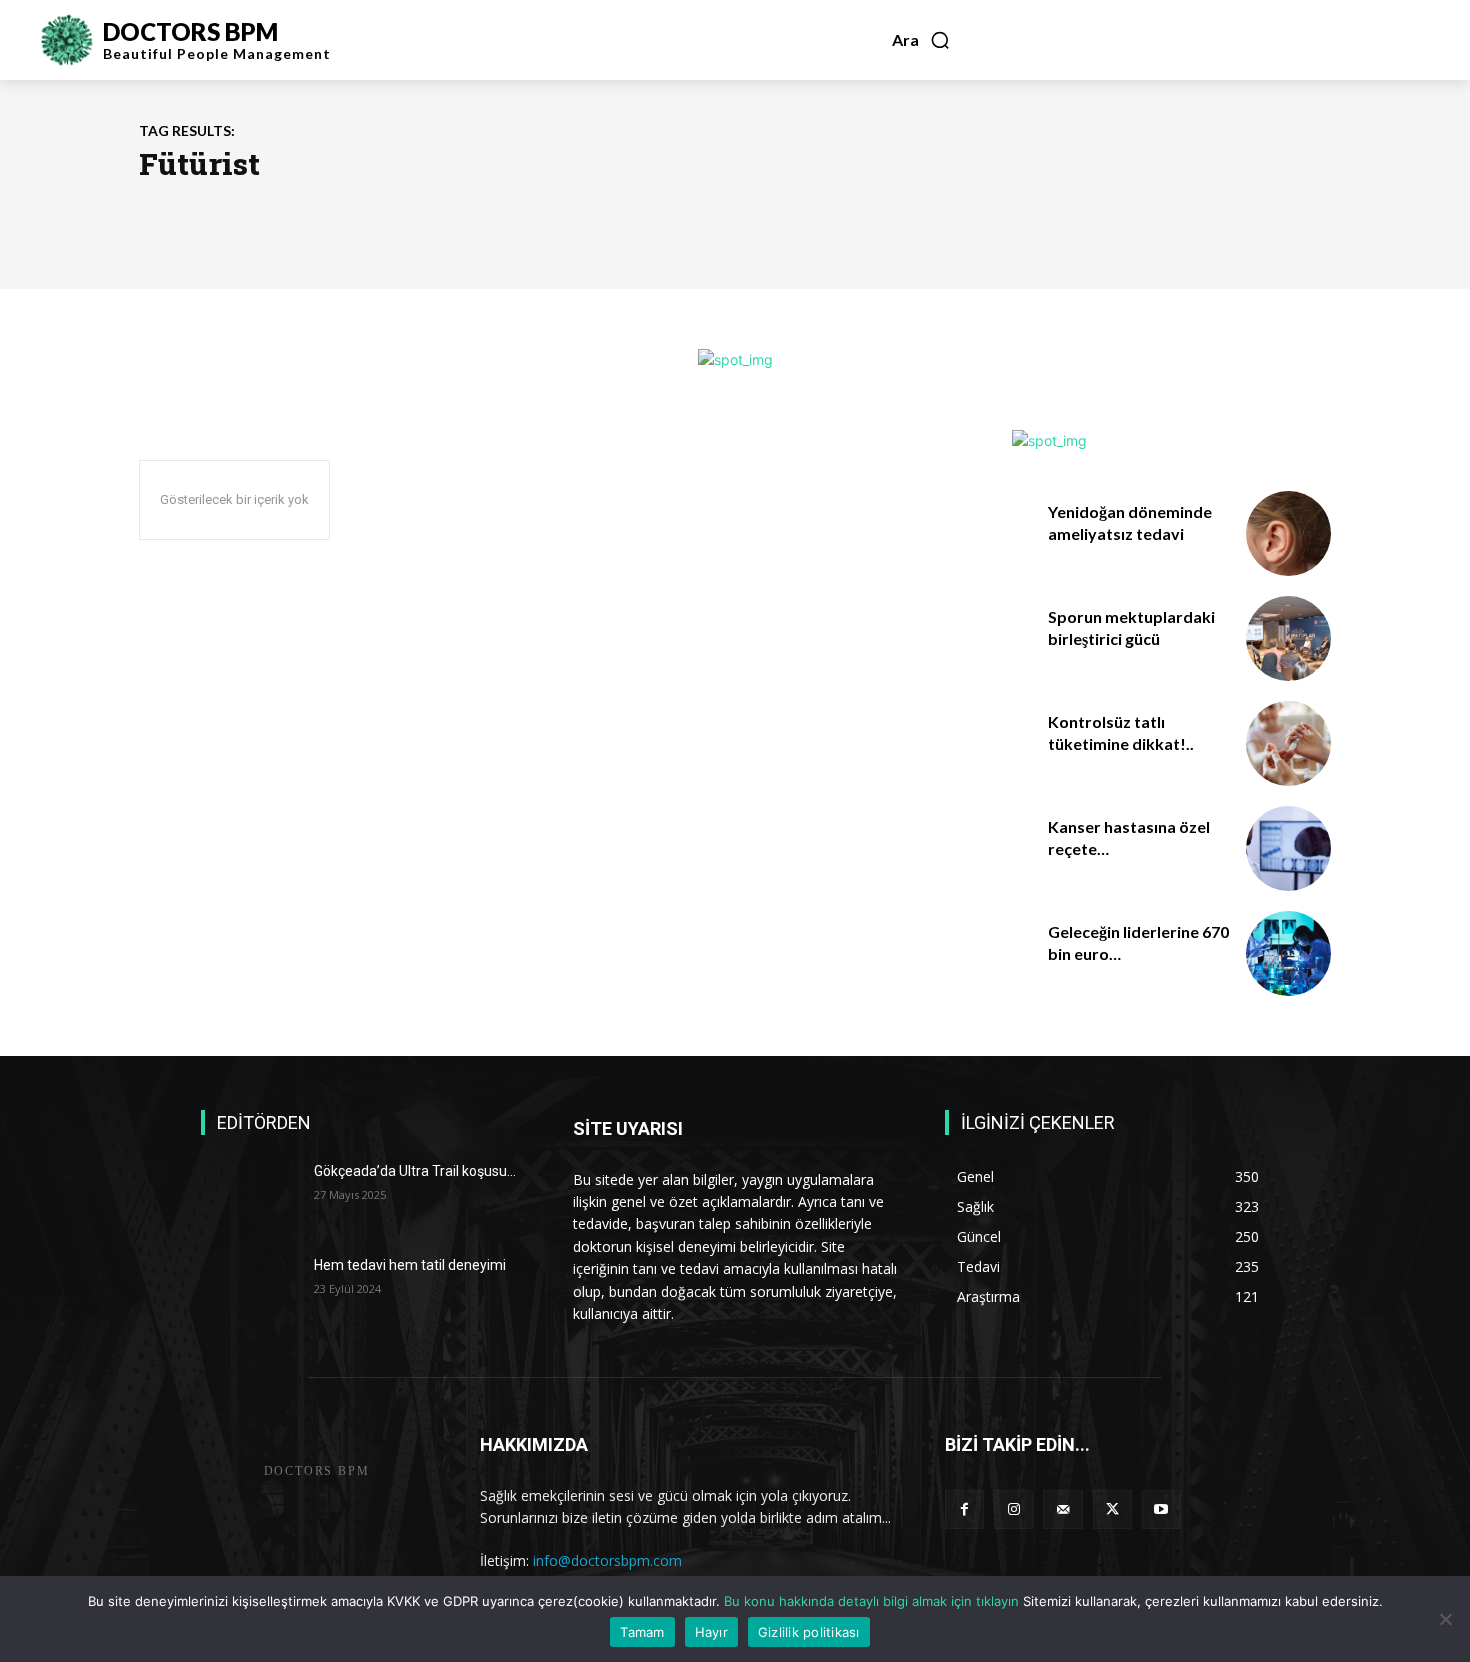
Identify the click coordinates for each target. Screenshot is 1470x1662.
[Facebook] (964, 1509)
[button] (921, 40)
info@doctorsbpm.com (607, 1560)
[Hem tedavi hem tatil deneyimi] (249, 1290)
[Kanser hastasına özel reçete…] (1288, 848)
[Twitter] (1112, 1509)
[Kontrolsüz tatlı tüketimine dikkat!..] (1288, 743)
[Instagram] (1013, 1509)
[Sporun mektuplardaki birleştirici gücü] (1288, 638)
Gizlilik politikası (809, 1632)
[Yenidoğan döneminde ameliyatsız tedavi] (1288, 533)
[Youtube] (1161, 1509)
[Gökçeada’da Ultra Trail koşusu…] (249, 1196)
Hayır (711, 1632)
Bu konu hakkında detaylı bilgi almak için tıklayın (873, 1601)
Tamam (642, 1632)
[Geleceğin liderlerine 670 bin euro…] (1288, 953)
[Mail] (1062, 1509)
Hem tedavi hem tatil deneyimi (410, 1265)
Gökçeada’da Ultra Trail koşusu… (415, 1171)
